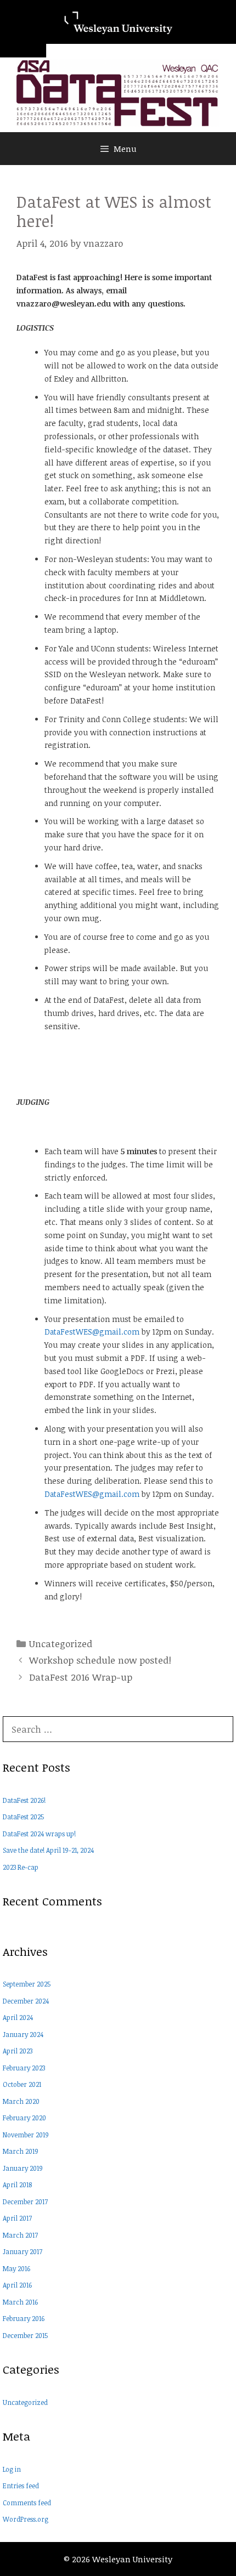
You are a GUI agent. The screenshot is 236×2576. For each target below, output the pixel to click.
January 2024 (23, 2034)
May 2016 (16, 2268)
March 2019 (21, 2151)
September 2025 (27, 1984)
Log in (12, 2469)
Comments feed (27, 2503)
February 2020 (24, 2118)
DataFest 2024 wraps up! (39, 1834)
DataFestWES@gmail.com (92, 1332)
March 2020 (21, 2101)
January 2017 (23, 2251)
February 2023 (24, 2068)
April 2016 (17, 2285)
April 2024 (18, 2017)
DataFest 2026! (24, 1800)
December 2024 (26, 2001)
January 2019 (23, 2168)
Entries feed (21, 2486)
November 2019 (26, 2135)
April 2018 (17, 2185)
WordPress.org (26, 2519)
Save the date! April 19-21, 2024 (48, 1850)
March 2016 (20, 2302)
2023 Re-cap (21, 1867)
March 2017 (20, 2235)
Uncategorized (61, 1644)
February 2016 (24, 2318)
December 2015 (25, 2335)
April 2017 (17, 2218)
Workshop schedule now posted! (100, 1660)
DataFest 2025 (23, 1817)
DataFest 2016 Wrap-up (81, 1677)
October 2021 (22, 2084)
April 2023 (18, 2051)
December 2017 (25, 2201)
